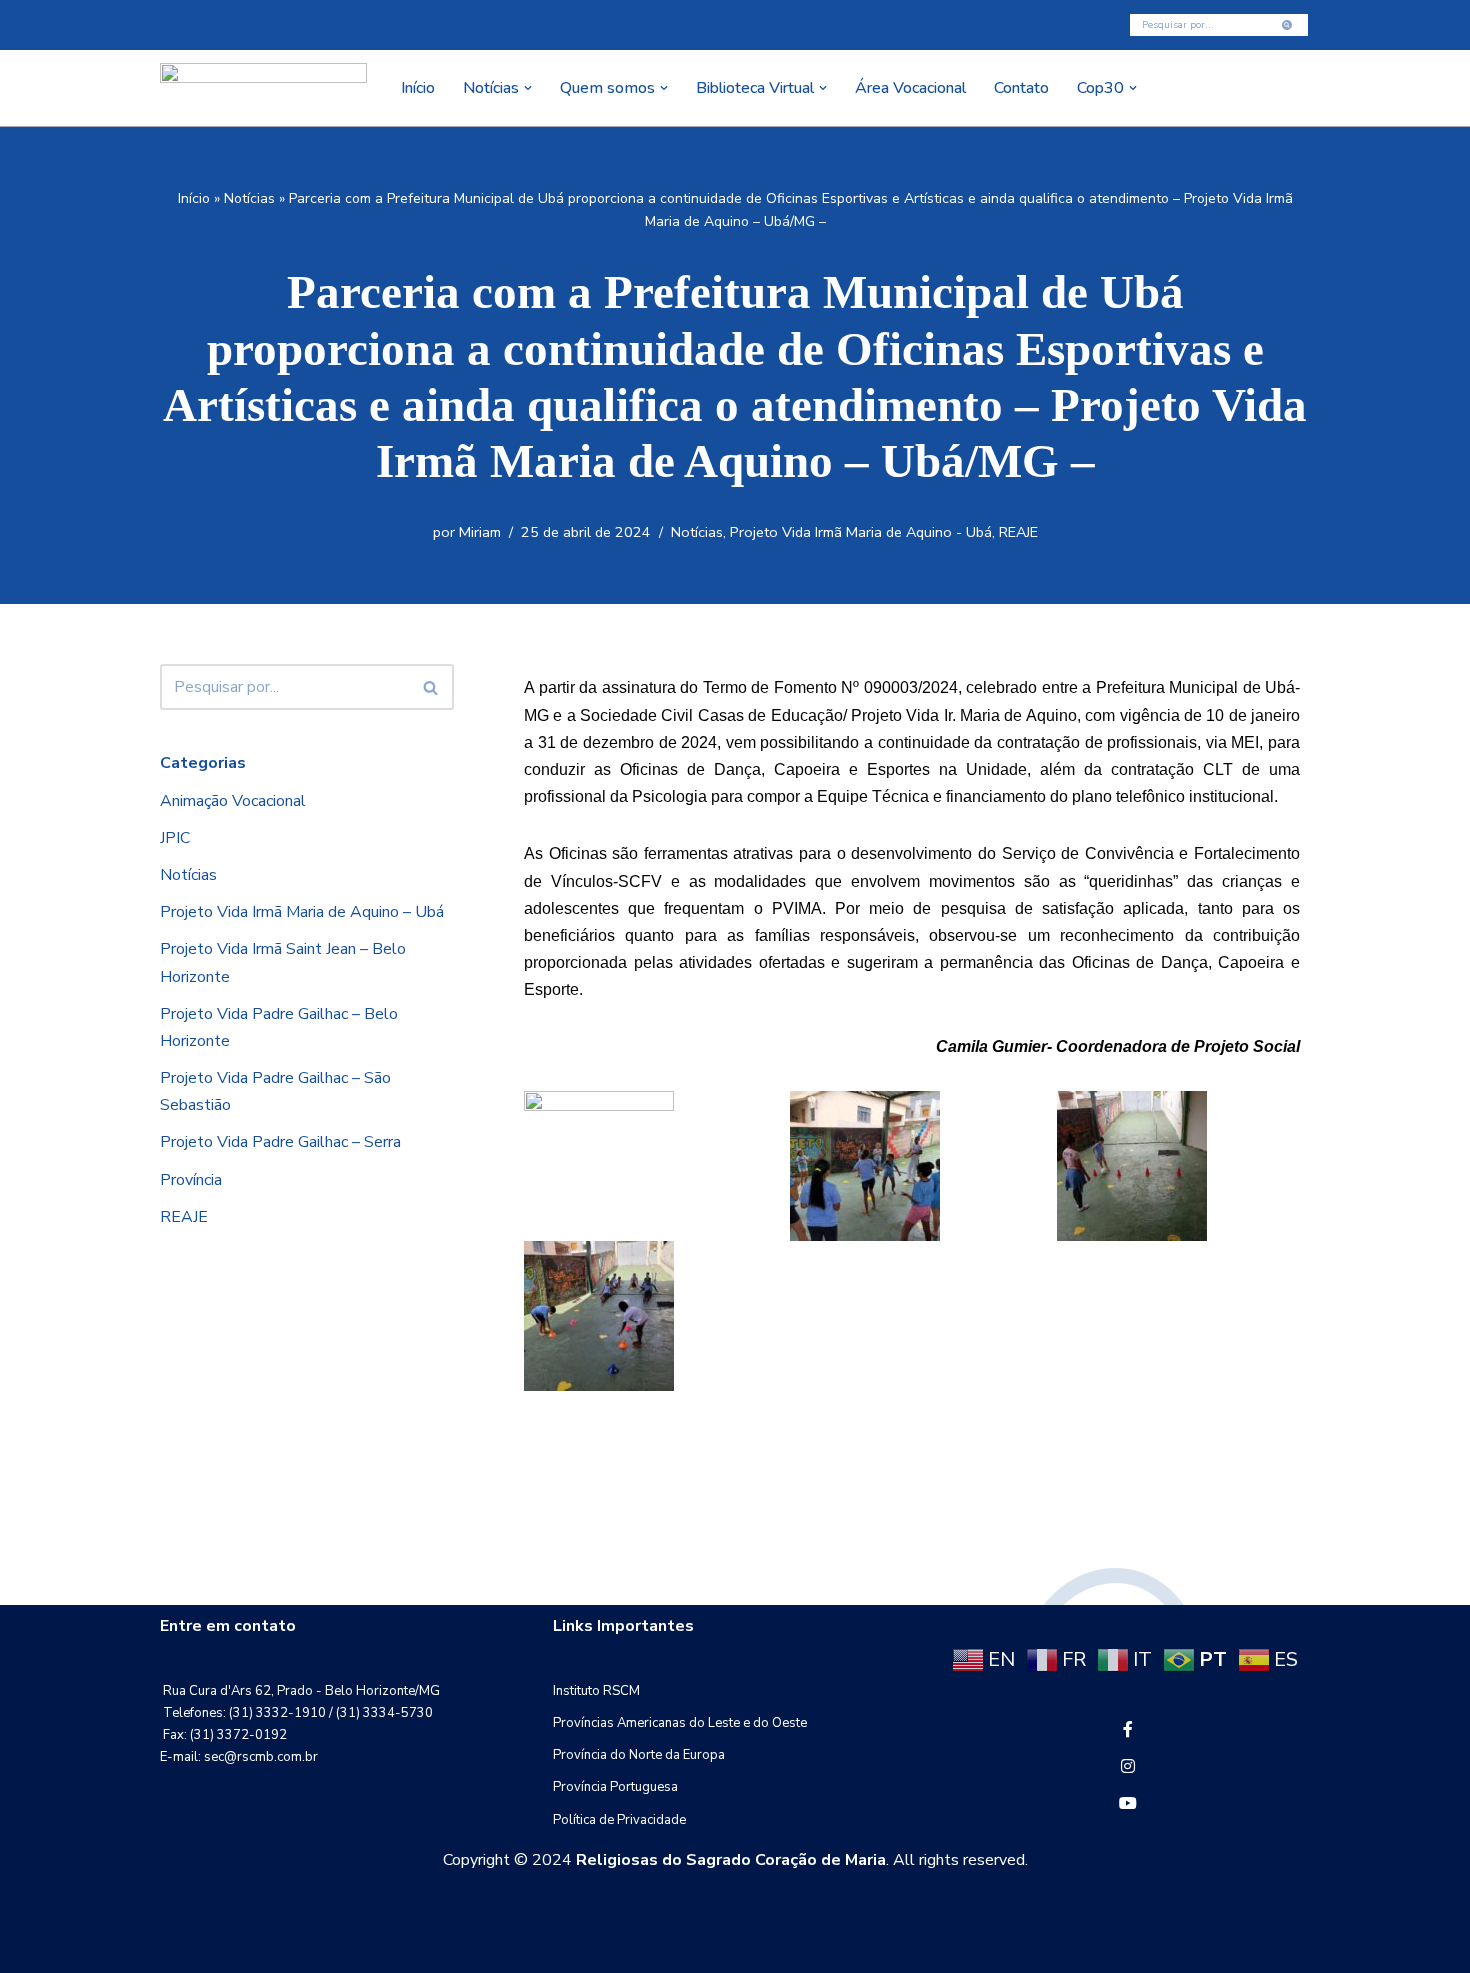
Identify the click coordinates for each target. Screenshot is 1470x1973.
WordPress (319, 1947)
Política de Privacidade (619, 1820)
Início (418, 88)
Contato (1021, 88)
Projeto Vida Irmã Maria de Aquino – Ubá (302, 912)
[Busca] (1287, 25)
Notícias (249, 198)
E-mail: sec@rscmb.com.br (239, 1757)
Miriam (480, 532)
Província (191, 1180)
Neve (179, 1947)
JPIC (175, 838)
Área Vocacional (910, 88)
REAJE (1018, 532)
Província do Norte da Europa (639, 1755)
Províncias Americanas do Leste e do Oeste (680, 1723)
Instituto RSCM (596, 1691)
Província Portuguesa (615, 1787)
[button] (528, 88)
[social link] (1128, 1730)
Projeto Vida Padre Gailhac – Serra (280, 1142)
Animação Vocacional (233, 801)
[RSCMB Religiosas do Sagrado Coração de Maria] (263, 88)
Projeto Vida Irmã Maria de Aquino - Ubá (861, 532)
